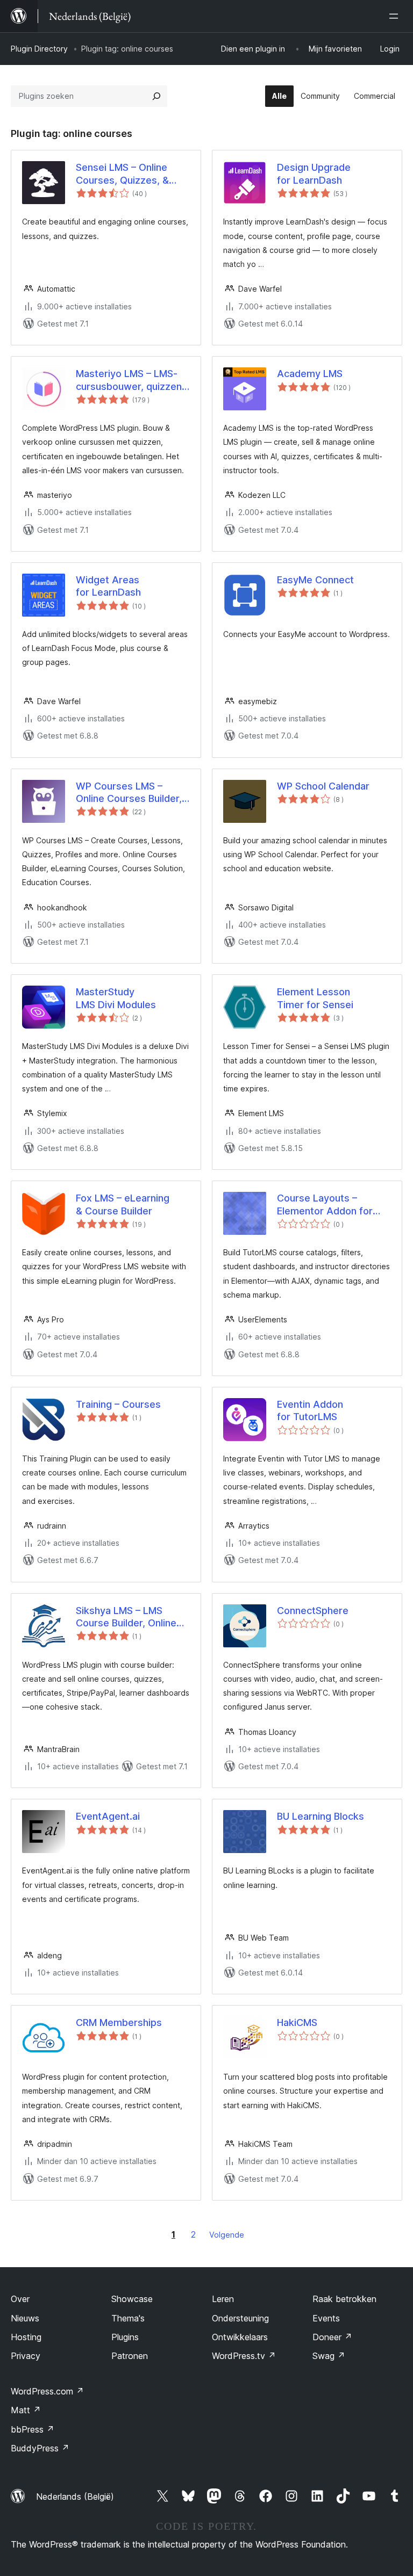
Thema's (128, 2318)
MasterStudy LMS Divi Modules (116, 998)
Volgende (227, 2235)
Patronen (130, 2356)
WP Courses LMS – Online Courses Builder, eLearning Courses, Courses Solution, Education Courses (129, 793)
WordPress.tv (244, 2356)
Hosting (26, 2337)
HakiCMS (297, 2023)
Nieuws (25, 2318)
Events (326, 2318)
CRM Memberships (119, 2023)
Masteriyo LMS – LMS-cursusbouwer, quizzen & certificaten (129, 380)
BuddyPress (40, 2448)
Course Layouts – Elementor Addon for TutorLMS (325, 1205)
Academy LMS (310, 374)
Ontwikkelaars (240, 2337)
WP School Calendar (323, 786)
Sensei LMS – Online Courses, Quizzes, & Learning (122, 174)
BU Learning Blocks (321, 1816)
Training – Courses (118, 1404)
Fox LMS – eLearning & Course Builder (123, 1204)
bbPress (33, 2429)
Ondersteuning (240, 2318)
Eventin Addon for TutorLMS (310, 1410)
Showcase (132, 2299)
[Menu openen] (396, 16)
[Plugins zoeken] (156, 96)
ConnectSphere (313, 1611)
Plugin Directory (39, 49)
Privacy (26, 2356)
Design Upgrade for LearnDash (314, 173)
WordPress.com (47, 2391)
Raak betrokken (344, 2299)
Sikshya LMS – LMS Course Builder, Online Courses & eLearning (126, 1617)
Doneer (332, 2337)
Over (20, 2299)
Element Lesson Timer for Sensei (315, 998)
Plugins (125, 2337)
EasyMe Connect (315, 580)
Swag (329, 2356)
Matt (26, 2410)
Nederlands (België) (75, 2497)
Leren (223, 2299)
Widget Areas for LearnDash (108, 586)
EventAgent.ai (108, 1816)
